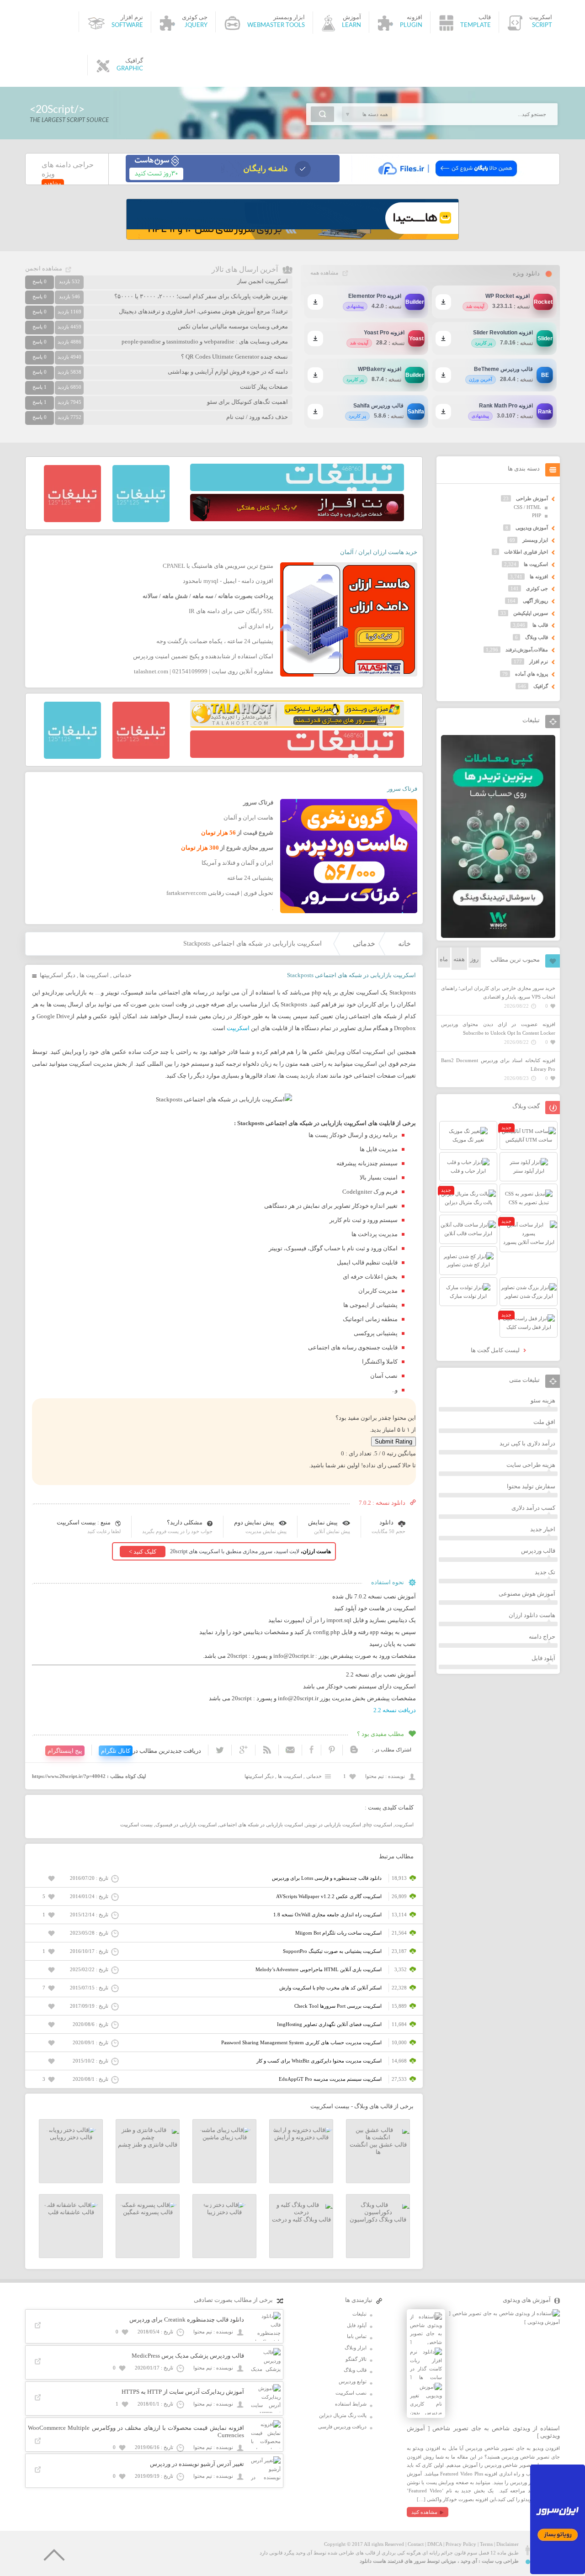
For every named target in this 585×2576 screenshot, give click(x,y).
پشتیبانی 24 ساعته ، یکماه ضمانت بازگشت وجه (215, 641)
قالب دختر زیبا (224, 2212)
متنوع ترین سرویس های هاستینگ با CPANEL (218, 566)
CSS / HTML (527, 507)
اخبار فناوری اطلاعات (526, 552)
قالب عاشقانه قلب (71, 2212)
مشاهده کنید (424, 2512)
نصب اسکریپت (351, 2393)
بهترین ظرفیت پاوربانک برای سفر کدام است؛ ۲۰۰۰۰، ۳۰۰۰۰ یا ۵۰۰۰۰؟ (201, 296)
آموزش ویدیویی (532, 528)
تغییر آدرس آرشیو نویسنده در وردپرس (197, 2464)
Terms (486, 2544)
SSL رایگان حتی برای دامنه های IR (231, 611)
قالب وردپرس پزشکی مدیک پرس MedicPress (188, 2356)
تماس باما (357, 2336)
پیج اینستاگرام (65, 1751)
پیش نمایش (323, 1522)
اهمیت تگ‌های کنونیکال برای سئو (247, 402)
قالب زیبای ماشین (225, 2137)
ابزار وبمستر (535, 540)
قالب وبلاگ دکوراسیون (378, 2219)
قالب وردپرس (538, 1551)
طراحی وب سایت (500, 2561)
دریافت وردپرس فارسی (342, 2427)
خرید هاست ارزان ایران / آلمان (379, 552)
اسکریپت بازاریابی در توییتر (333, 1825)
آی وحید (469, 2561)
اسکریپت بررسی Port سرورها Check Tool (338, 2006)
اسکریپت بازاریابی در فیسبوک (186, 1825)
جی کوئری (537, 588)
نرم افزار (539, 661)
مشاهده (53, 183)
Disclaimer (508, 2544)
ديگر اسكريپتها (58, 975)
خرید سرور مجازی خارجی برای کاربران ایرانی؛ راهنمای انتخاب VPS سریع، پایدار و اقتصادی (498, 992)
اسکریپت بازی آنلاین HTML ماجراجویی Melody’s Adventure (319, 1969)
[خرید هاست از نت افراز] (297, 519)
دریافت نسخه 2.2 (395, 1710)
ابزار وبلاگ (356, 2348)
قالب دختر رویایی (71, 2137)
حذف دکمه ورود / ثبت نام (257, 417)
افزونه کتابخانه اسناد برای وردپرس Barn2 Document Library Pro (498, 1065)
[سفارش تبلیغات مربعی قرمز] (72, 520)
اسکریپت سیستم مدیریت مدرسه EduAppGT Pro (330, 2079)
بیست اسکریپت (136, 1825)
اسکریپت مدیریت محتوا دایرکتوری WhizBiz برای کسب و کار (319, 2061)
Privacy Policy (461, 2544)
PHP (537, 515)
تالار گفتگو (356, 2359)
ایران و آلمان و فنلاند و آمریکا (237, 863)
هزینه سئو (543, 1400)
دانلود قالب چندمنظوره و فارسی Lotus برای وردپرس (327, 1878)
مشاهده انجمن (44, 268)
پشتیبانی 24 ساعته (250, 878)
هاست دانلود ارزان (532, 1615)
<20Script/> (57, 109)
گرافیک (541, 686)
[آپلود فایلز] (447, 180)
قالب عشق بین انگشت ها (378, 2148)
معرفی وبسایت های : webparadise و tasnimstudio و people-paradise (205, 341)
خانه (404, 944)
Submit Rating (394, 1441)
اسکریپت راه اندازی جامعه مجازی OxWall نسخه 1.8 (327, 1915)
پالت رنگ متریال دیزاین (343, 2415)
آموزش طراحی (532, 498)
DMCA (435, 2544)
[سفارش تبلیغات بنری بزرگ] (297, 489)
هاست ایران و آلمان (248, 817)
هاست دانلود (373, 2561)
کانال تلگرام (116, 1751)
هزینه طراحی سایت (531, 1465)
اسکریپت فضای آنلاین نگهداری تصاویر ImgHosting (329, 2024)
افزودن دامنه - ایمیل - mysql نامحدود (228, 581)
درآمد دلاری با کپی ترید (527, 1443)
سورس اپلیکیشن (531, 613)
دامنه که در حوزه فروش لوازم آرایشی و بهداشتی (228, 372)
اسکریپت (238, 1028)
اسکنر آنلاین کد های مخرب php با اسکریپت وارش (330, 1988)
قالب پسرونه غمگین (148, 2212)
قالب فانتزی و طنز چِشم (148, 2145)
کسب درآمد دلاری (533, 1508)
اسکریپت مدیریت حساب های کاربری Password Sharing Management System (301, 2042)
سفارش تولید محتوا (531, 1486)
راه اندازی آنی (256, 626)
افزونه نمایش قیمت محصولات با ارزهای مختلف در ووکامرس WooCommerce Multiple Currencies (136, 2431)
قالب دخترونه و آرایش (301, 2137)
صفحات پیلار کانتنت (264, 387)
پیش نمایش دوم (254, 1522)
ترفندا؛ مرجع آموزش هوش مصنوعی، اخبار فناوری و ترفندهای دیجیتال (203, 311)
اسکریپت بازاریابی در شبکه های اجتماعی (261, 1825)
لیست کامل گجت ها (496, 1350)
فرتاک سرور (402, 789)
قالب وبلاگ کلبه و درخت (301, 2219)
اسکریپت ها (94, 975)
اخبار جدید (543, 1529)
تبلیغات (359, 2314)
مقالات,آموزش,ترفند (527, 650)
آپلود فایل (543, 1658)
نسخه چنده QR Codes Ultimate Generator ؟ (234, 357)
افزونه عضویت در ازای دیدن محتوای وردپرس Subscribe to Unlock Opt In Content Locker (498, 1029)
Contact (416, 2544)
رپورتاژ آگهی (535, 601)
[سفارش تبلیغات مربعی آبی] (141, 520)
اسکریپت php (378, 1825)
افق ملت (544, 1422)
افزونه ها (539, 577)
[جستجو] (322, 114)
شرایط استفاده (351, 2404)
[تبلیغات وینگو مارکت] (498, 936)
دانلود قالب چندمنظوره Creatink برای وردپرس (187, 2319)
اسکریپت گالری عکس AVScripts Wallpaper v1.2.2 (329, 1896)
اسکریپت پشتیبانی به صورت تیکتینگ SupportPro (332, 1951)
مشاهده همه (324, 273)
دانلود (386, 1522)
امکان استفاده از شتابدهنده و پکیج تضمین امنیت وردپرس (203, 656)
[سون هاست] (233, 180)
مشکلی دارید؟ (185, 1522)
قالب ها (540, 625)
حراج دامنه (542, 1637)
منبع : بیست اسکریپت (84, 1522)
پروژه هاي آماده (532, 674)
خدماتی (364, 944)
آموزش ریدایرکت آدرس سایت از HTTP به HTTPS (183, 2392)
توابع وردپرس (353, 2381)
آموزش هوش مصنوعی (527, 1594)
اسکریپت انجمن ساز (263, 281)
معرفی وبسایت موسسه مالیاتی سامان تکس (233, 326)
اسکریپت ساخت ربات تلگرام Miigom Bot (338, 1933)
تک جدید (545, 1572)
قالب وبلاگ (537, 637)
